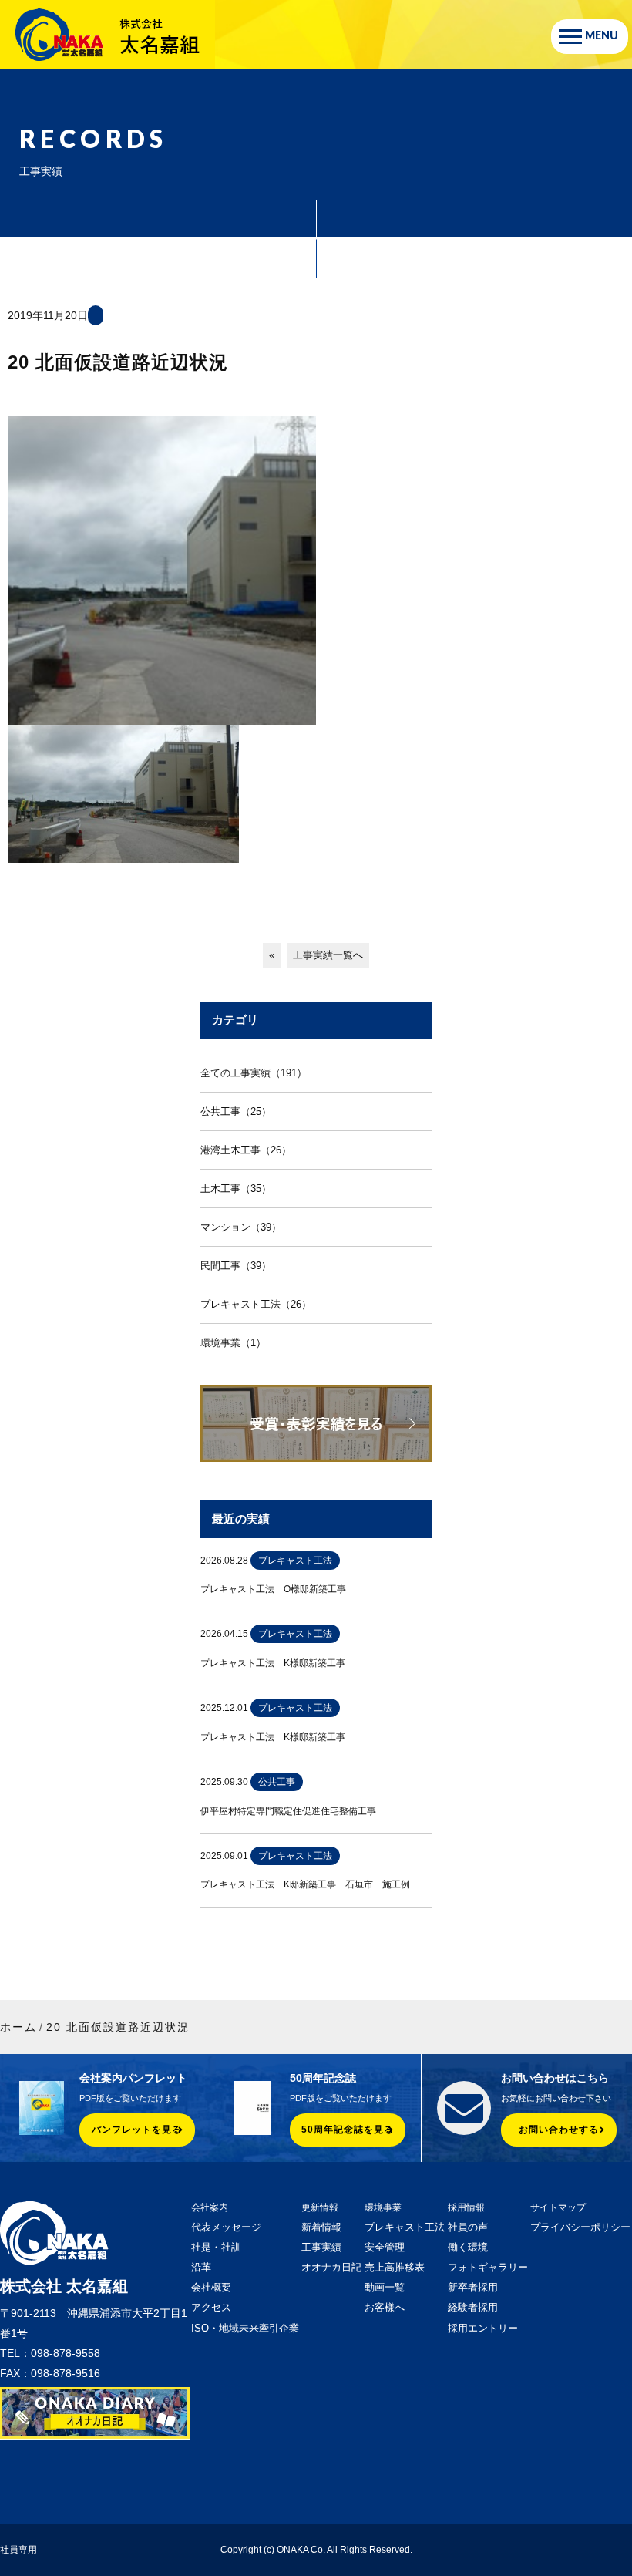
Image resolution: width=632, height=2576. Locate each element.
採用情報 (466, 2207)
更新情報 (320, 2207)
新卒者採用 (473, 2287)
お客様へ (385, 2307)
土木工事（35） (236, 1189)
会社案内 (210, 2207)
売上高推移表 (395, 2267)
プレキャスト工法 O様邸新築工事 (273, 1589)
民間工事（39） (236, 1266)
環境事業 (383, 2207)
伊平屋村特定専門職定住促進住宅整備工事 (288, 1811)
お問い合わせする (559, 2130)
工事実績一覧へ (328, 955)
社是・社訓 (216, 2247)
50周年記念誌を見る (348, 2130)
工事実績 (321, 2247)
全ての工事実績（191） (254, 1073)
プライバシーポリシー (580, 2227)
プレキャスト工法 (405, 2227)
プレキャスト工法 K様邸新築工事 (273, 1663)
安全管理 (385, 2247)
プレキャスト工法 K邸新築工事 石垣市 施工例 (305, 1884)
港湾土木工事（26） (246, 1150)
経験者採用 (473, 2307)
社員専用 (18, 2550)
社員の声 (468, 2227)
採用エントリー (483, 2328)
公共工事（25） (236, 1111)
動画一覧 (385, 2287)
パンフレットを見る (137, 2130)
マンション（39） (241, 1227)
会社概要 (211, 2287)
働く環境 (468, 2247)
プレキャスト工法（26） (256, 1304)
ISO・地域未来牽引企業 (245, 2328)
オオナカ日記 (331, 2267)
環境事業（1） (233, 1343)
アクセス (211, 2307)
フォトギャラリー (488, 2267)
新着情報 (321, 2227)
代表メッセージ (226, 2227)
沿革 (201, 2267)
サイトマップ (558, 2207)
